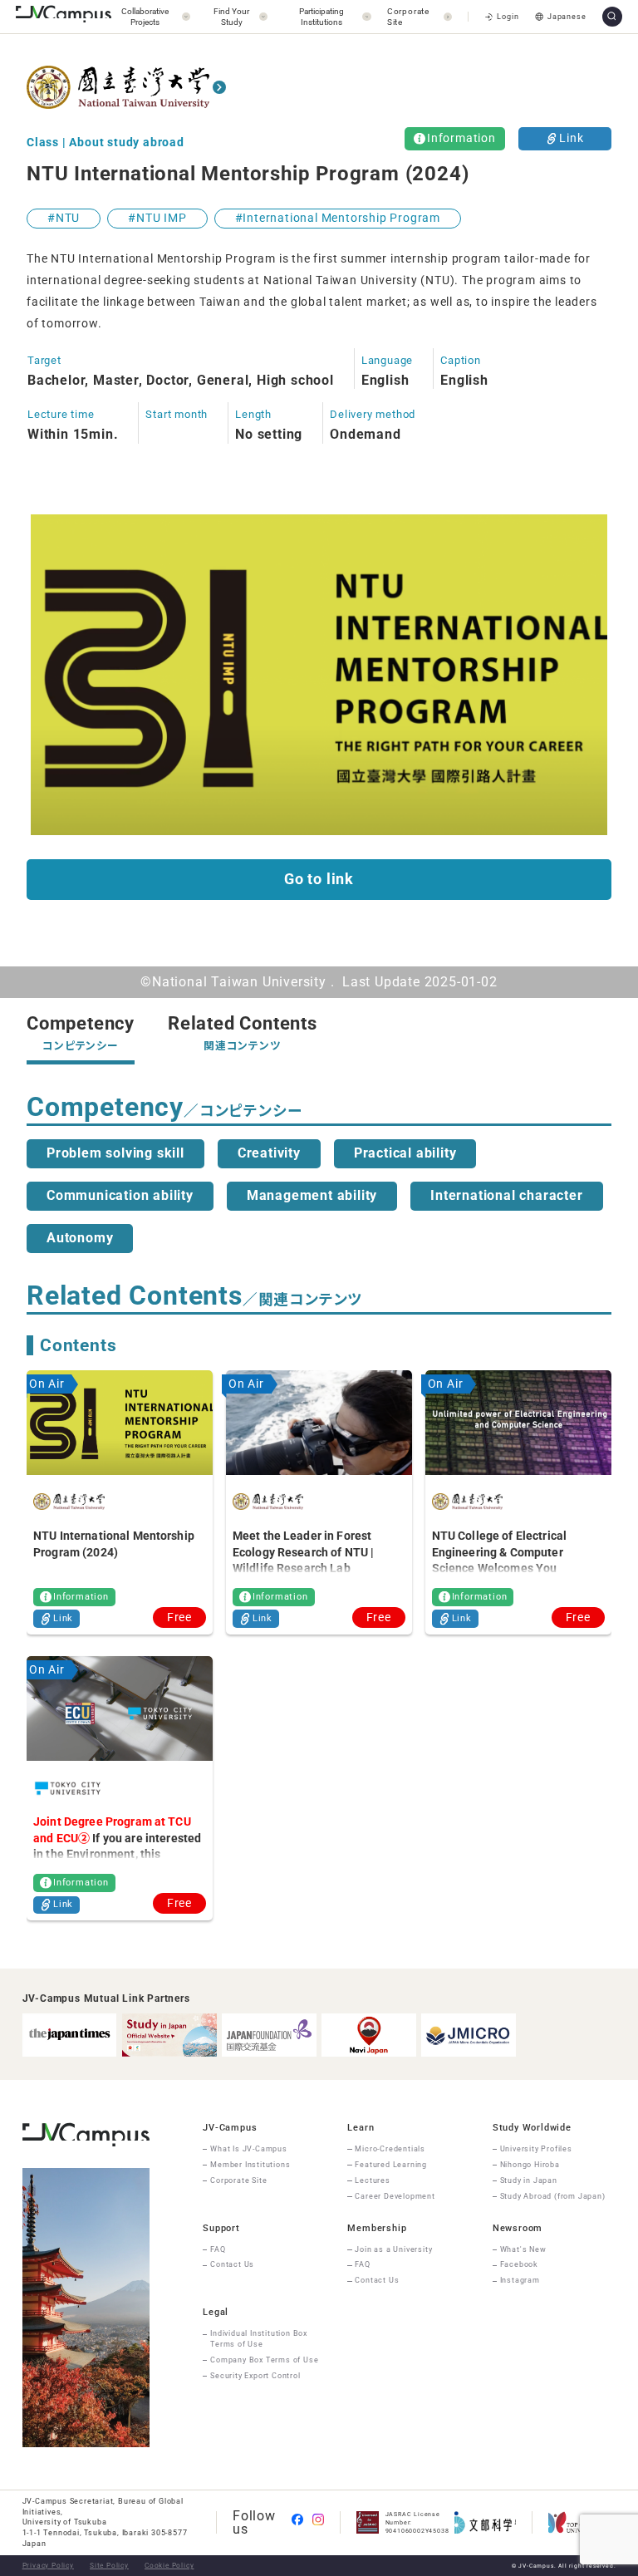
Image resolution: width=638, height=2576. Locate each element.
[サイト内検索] (612, 17)
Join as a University (393, 2249)
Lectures (372, 2180)
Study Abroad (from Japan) (553, 2196)
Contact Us (232, 2264)
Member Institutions (250, 2165)
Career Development (395, 2196)
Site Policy (109, 2565)
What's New (523, 2249)
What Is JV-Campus (249, 2149)
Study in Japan (529, 2180)
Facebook (519, 2264)
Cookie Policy (169, 2565)
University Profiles (536, 2149)
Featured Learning (391, 2165)
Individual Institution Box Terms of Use (259, 2339)
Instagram (520, 2280)
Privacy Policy (48, 2565)
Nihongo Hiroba (530, 2165)
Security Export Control (255, 2376)
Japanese (567, 17)
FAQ (218, 2249)
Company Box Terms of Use (264, 2360)
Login (508, 17)
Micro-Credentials (390, 2149)
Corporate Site (238, 2180)
